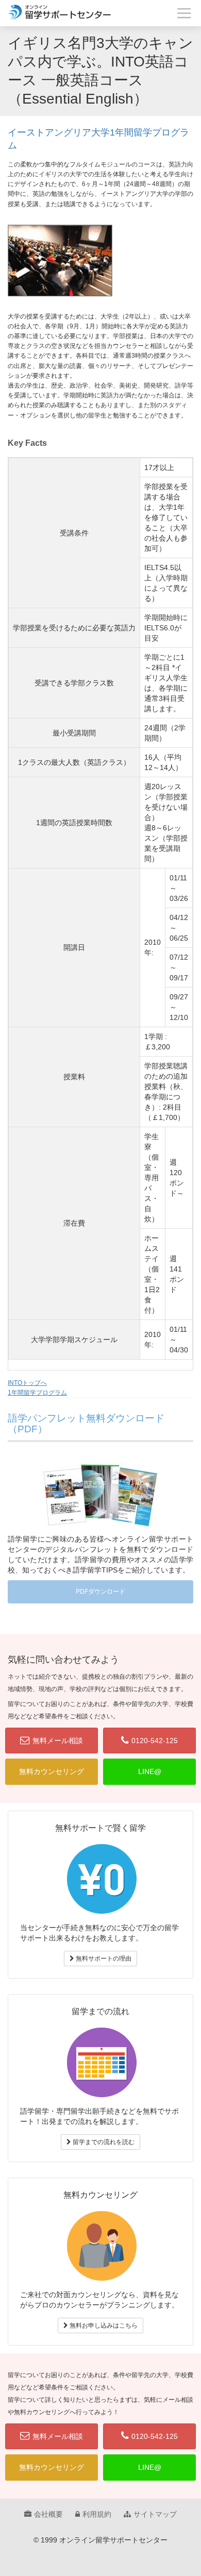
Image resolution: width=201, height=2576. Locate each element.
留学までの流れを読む (103, 2142)
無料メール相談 (58, 1741)
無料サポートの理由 (103, 1959)
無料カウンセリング (52, 1771)
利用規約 (97, 2514)
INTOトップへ (27, 1383)
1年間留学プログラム (37, 1393)
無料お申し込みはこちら (103, 2326)
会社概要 (48, 2514)
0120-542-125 (155, 1741)
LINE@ (150, 1771)
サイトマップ (155, 2514)
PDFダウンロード (100, 1592)
